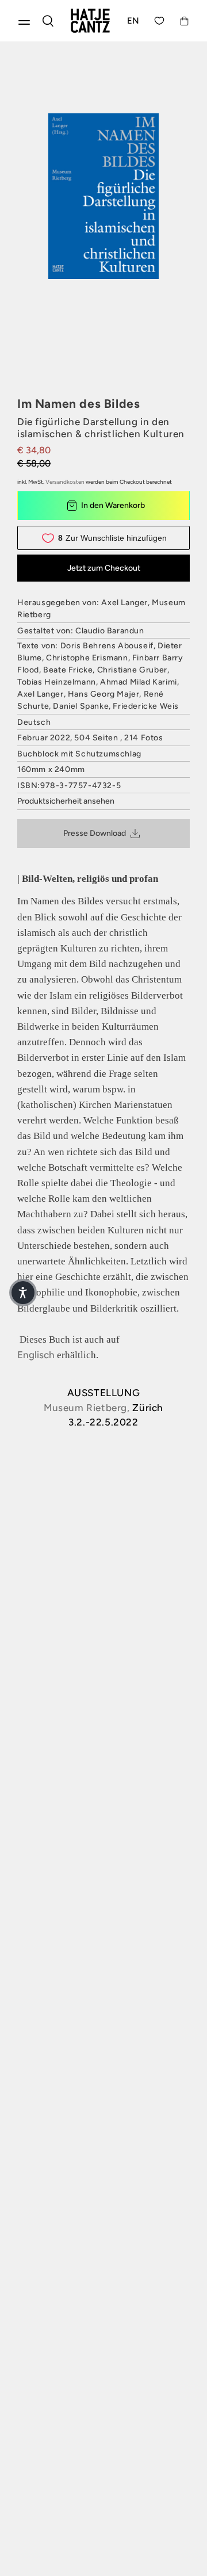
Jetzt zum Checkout (104, 568)
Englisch (36, 1355)
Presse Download (95, 833)
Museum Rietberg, (87, 1408)
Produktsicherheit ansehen (66, 801)
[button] (23, 1293)
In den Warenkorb (113, 505)
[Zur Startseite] (90, 21)
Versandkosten (65, 482)
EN (133, 21)
